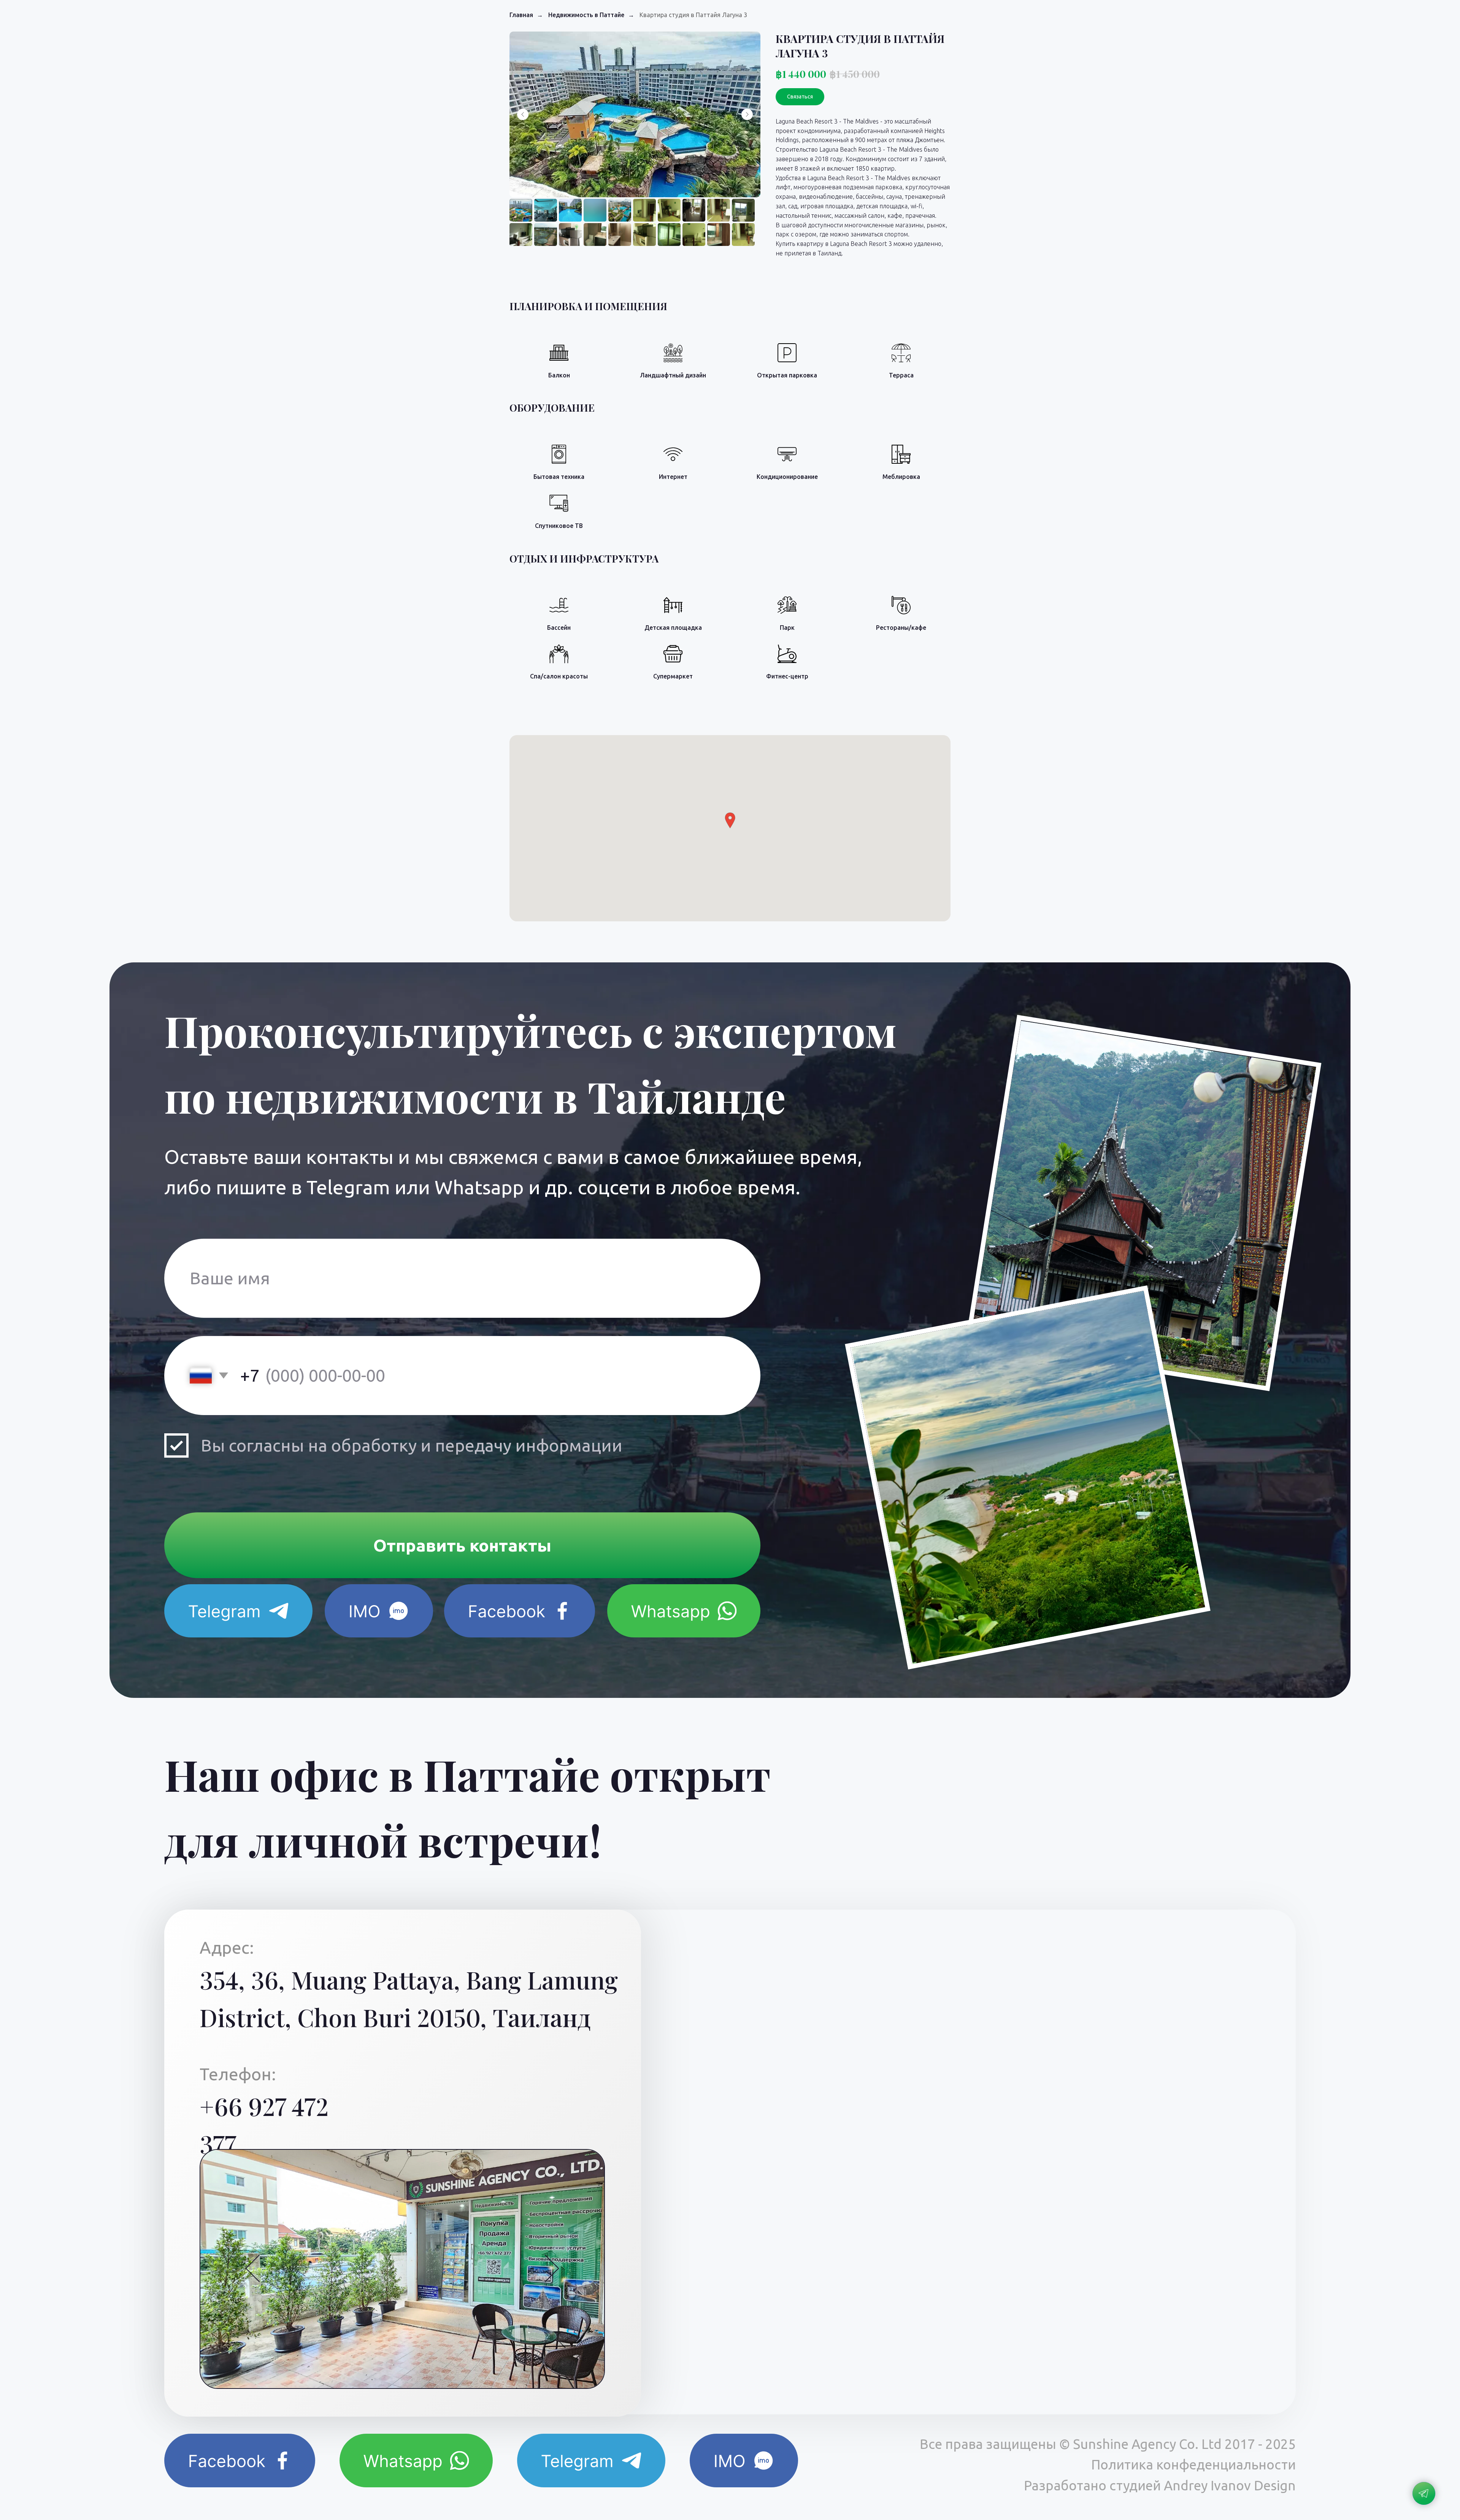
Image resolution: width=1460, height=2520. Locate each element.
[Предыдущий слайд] (523, 114)
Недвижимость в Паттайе (586, 15)
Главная (521, 15)
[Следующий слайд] (747, 114)
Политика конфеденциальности (1193, 2465)
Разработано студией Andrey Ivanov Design (1160, 2485)
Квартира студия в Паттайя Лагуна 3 (693, 15)
